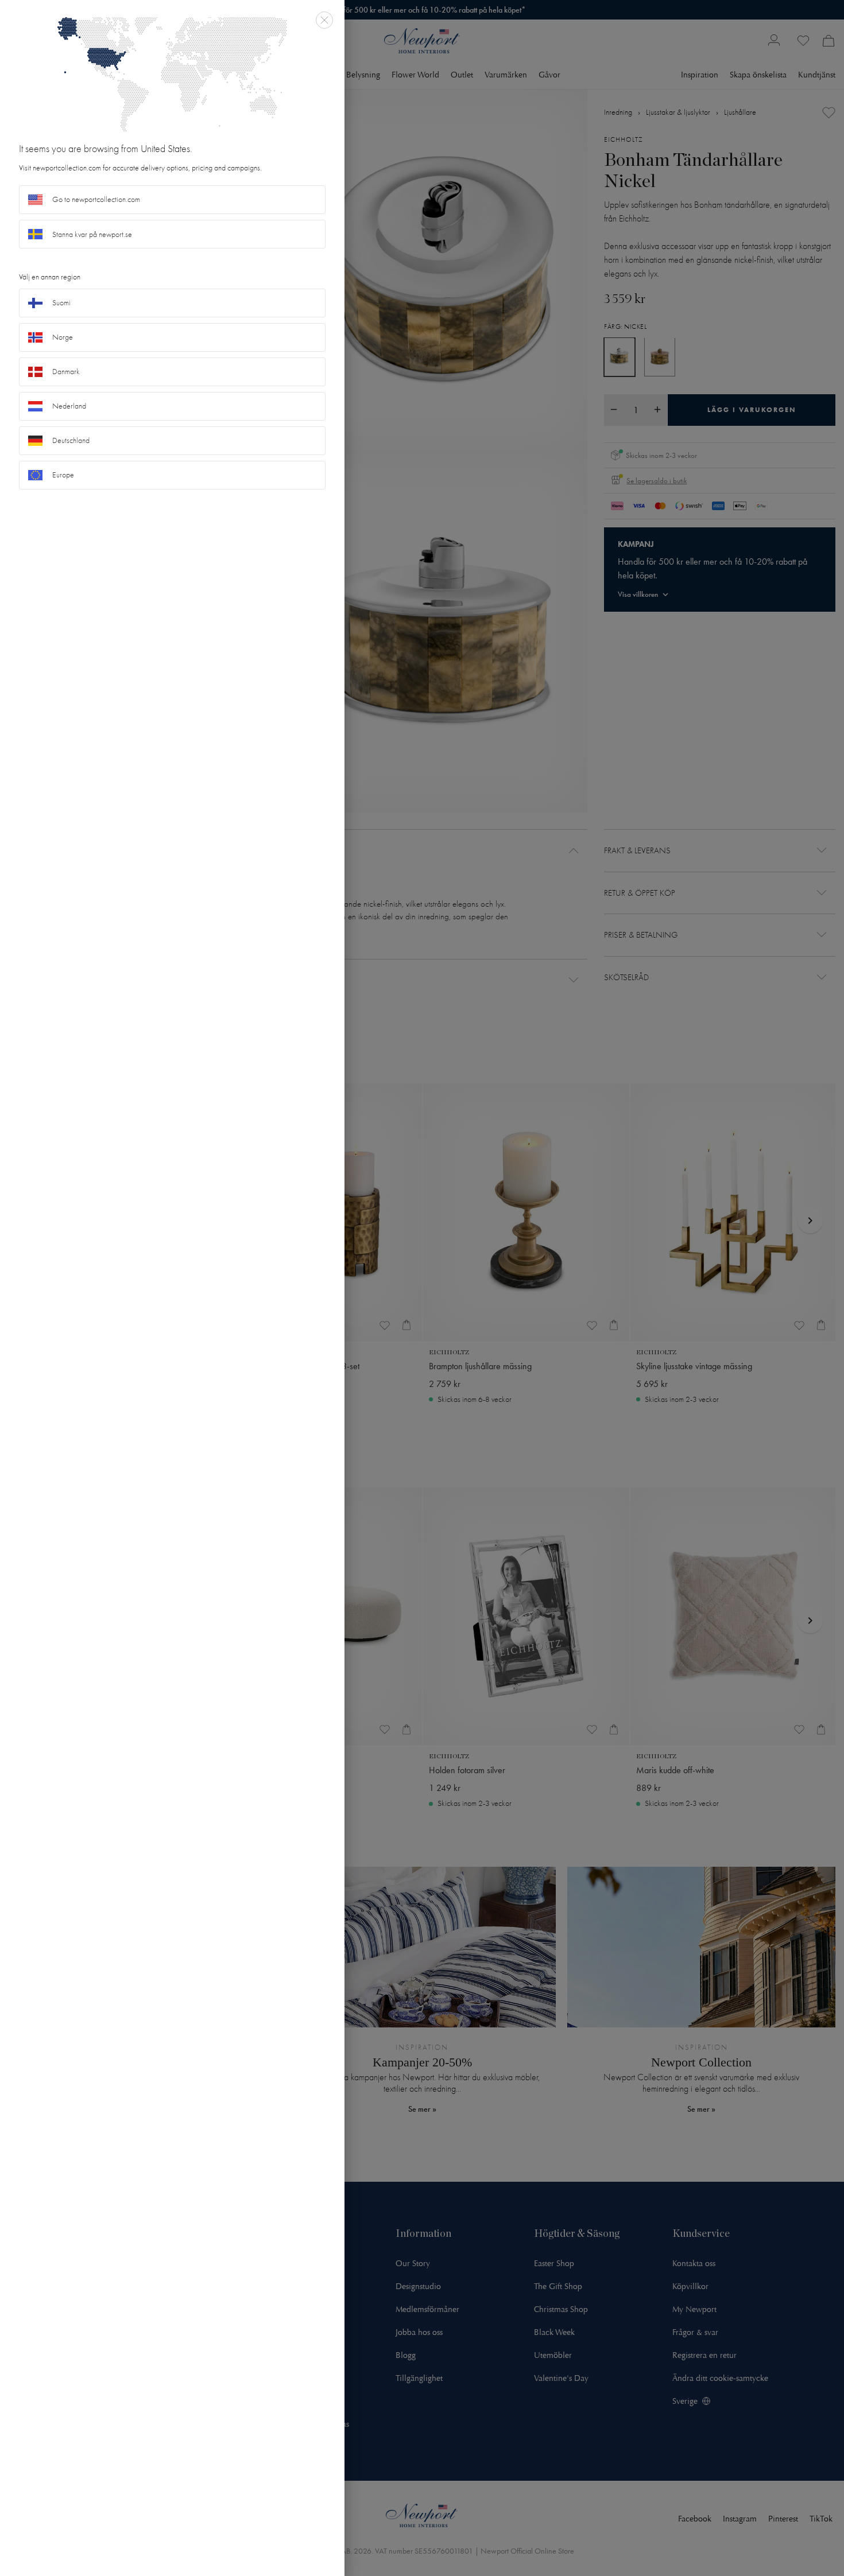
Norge (63, 337)
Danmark (66, 372)
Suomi (61, 303)
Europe (63, 475)
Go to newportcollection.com (96, 199)
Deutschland (71, 440)
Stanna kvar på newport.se (92, 234)
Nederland (69, 406)
